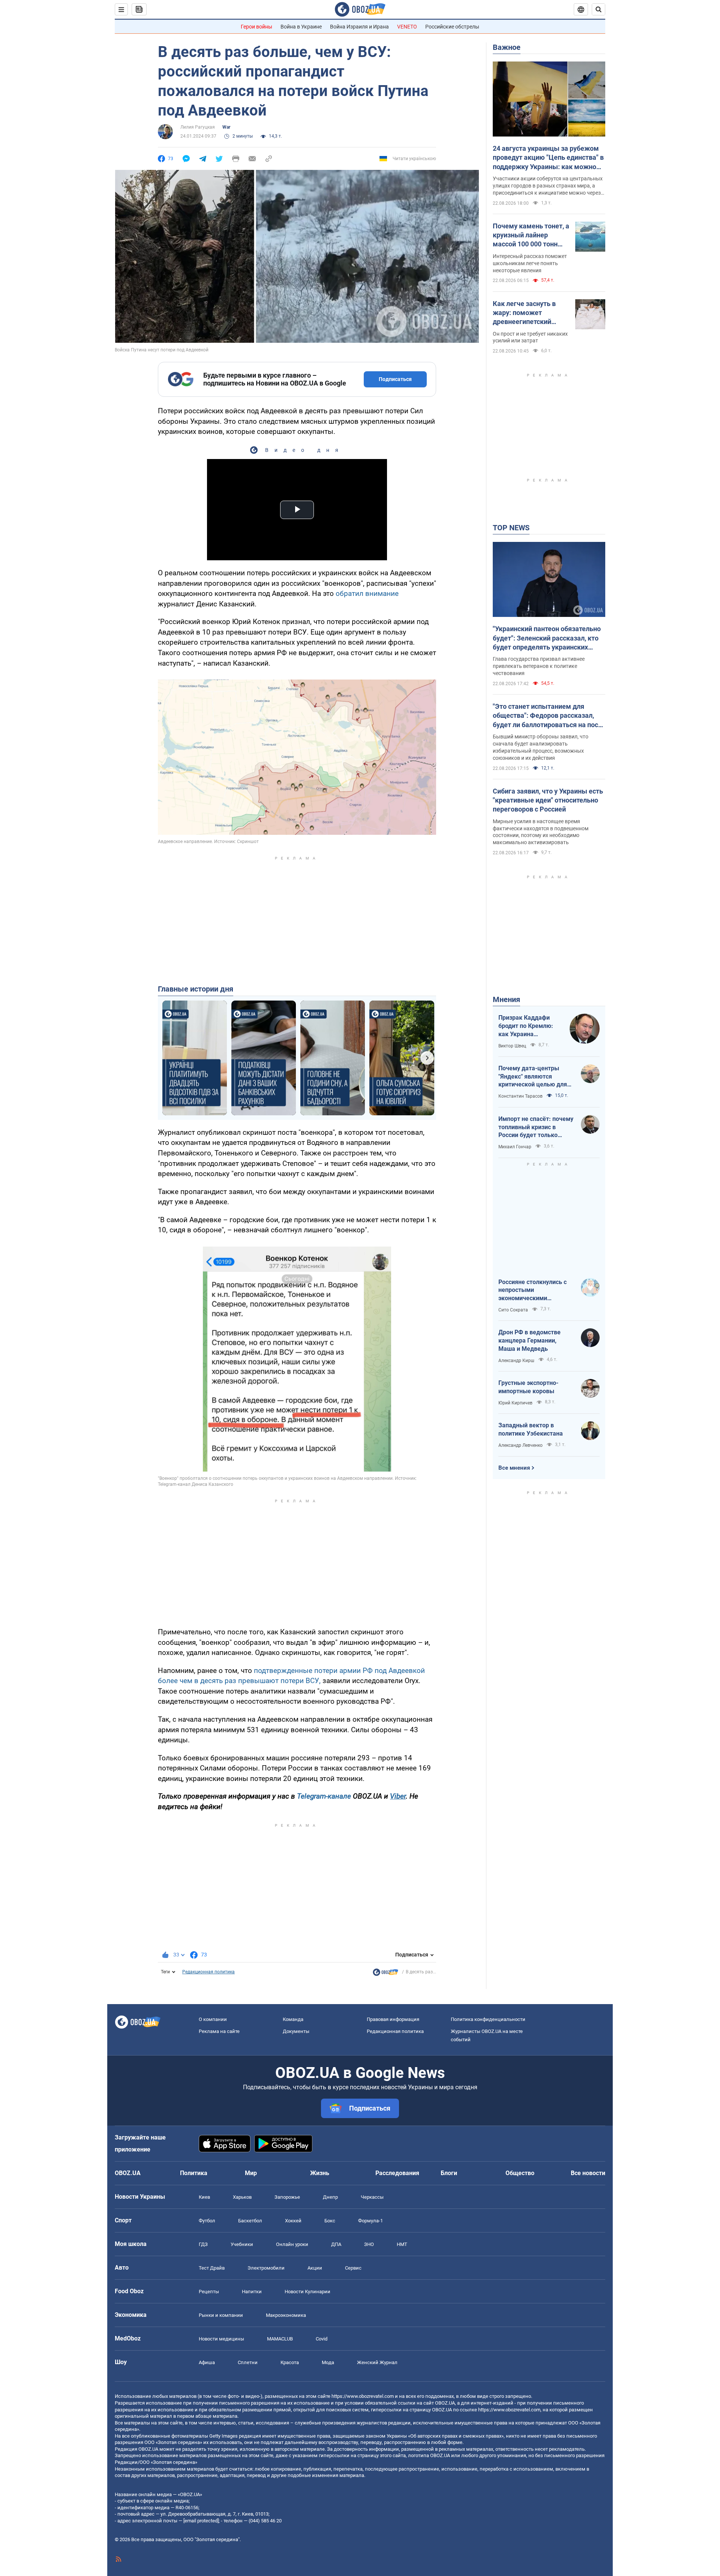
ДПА (336, 2244)
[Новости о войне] (385, 1974)
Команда (293, 2019)
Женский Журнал (377, 2362)
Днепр (330, 2197)
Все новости (588, 2173)
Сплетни (248, 2362)
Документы (296, 2031)
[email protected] (201, 2521)
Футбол (207, 2221)
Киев (204, 2197)
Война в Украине (301, 27)
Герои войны (256, 27)
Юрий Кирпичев (515, 1403)
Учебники (242, 2244)
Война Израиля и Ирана (359, 27)
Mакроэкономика (286, 2315)
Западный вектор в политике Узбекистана (531, 1429)
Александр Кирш (516, 1361)
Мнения (506, 999)
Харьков (242, 2197)
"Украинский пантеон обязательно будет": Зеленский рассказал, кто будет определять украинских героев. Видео (547, 638)
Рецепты (209, 2292)
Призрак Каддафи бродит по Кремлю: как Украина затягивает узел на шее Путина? (526, 1026)
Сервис (353, 2268)
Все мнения (514, 1468)
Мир (251, 2173)
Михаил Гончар (515, 1147)
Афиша (207, 2362)
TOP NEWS (511, 528)
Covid (322, 2339)
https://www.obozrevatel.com (363, 2396)
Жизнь (320, 2173)
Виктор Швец (512, 1046)
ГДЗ (203, 2244)
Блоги (449, 2173)
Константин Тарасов (520, 1096)
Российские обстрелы (452, 27)
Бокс (330, 2221)
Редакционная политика (208, 1972)
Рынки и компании (221, 2315)
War (226, 127)
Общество (520, 2173)
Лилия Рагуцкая (198, 127)
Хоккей (293, 2221)
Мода (328, 2362)
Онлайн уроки (292, 2244)
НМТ (402, 2244)
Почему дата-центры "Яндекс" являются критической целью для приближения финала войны (533, 1077)
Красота (290, 2362)
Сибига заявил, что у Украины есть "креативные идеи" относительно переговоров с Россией (548, 800)
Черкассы (372, 2197)
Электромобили (266, 2268)
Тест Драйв (212, 2268)
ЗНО (369, 2244)
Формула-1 (370, 2221)
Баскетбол (250, 2221)
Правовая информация (393, 2019)
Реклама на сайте (219, 2031)
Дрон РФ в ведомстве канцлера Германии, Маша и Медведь (529, 1340)
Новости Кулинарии (307, 2292)
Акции (315, 2268)
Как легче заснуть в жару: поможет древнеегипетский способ (524, 313)
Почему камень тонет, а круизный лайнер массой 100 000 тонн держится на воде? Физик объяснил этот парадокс (531, 236)
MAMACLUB (280, 2339)
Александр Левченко (520, 1445)
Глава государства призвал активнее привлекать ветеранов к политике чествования (539, 666)
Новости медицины (221, 2339)
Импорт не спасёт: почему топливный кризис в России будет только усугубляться (536, 1127)
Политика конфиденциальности (488, 2019)
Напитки (252, 2292)
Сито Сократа (513, 1310)
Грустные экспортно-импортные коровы (528, 1387)
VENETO (407, 27)
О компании (213, 2019)
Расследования (397, 2173)
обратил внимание (367, 593)
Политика (194, 2173)
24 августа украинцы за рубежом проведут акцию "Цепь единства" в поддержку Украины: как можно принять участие (548, 158)
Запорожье (287, 2197)
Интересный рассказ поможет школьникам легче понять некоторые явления (530, 263)
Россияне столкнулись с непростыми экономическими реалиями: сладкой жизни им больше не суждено (536, 1290)
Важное (507, 47)
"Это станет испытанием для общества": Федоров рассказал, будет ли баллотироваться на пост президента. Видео (547, 716)
